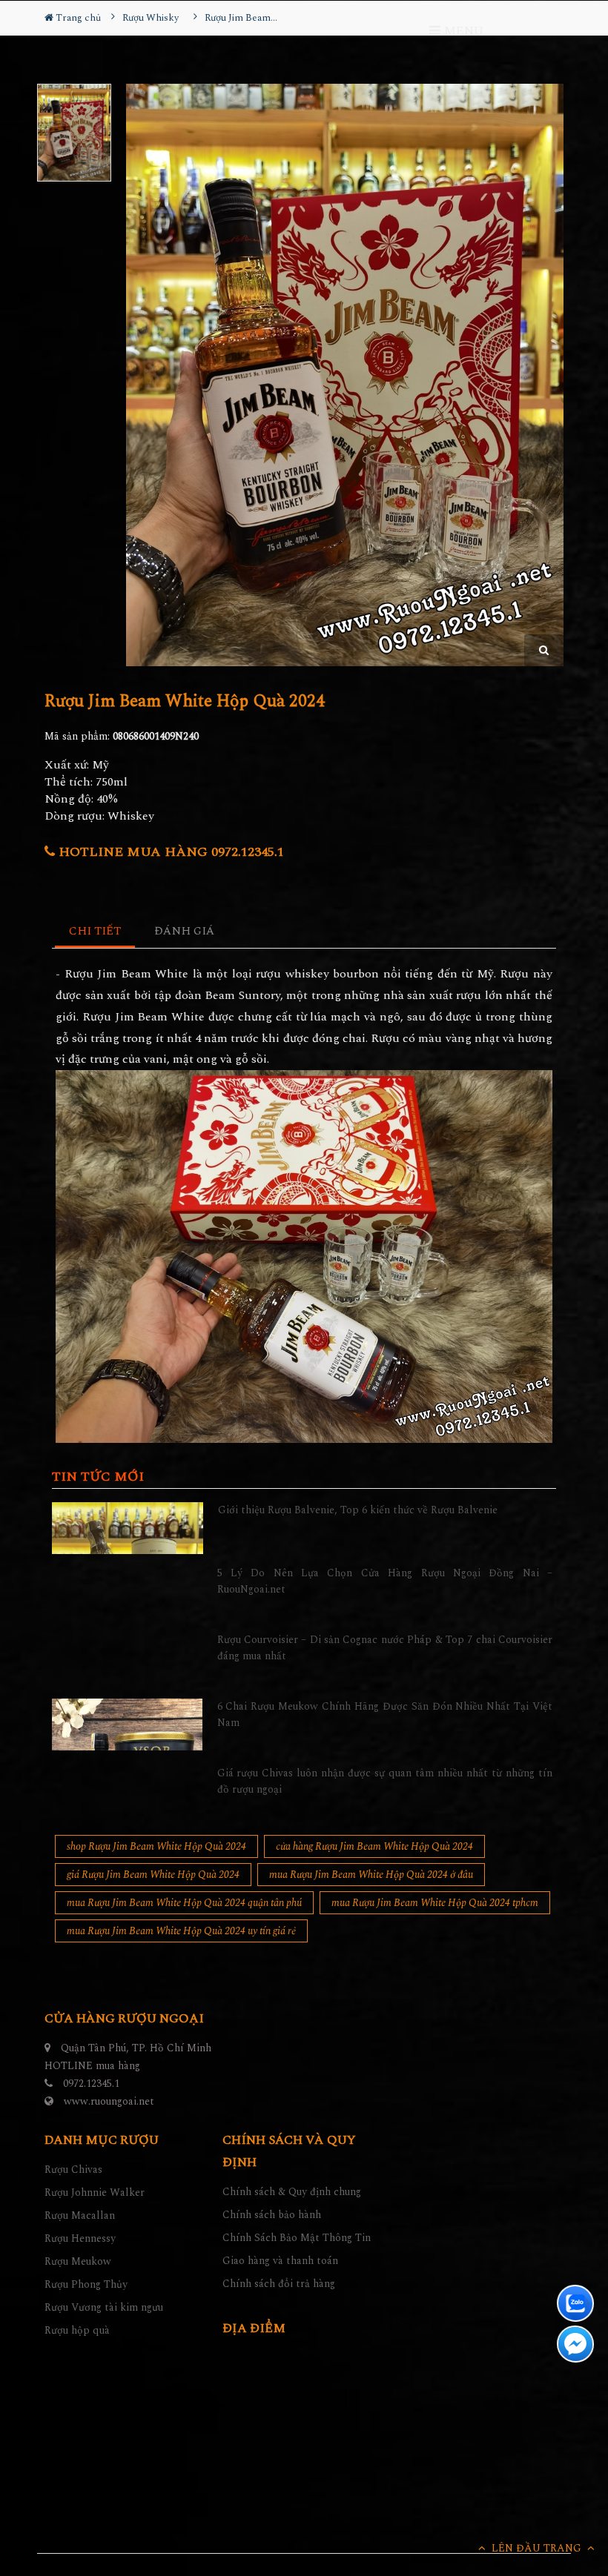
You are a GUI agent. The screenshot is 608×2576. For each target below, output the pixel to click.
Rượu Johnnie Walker (95, 2192)
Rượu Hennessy (80, 2238)
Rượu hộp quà (77, 2330)
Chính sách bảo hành (272, 2215)
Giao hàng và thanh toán (280, 2261)
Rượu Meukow (78, 2261)
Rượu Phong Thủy (86, 2284)
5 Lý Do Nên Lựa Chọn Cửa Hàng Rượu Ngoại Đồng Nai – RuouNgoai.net (385, 1581)
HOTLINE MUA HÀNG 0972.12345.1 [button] (169, 852)
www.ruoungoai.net (109, 2101)
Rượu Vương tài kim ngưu (104, 2307)
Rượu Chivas (73, 2170)
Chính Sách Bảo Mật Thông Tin (297, 2238)
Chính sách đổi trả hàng (279, 2284)
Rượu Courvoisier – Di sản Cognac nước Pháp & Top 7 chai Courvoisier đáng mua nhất (385, 1648)
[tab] (95, 932)
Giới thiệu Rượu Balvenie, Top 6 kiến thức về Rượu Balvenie (358, 1510)
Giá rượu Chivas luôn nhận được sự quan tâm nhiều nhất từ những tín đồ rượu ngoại (385, 1781)
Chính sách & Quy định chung (292, 2192)
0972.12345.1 (91, 2084)
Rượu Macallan (80, 2215)
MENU (462, 31)
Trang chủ (77, 18)
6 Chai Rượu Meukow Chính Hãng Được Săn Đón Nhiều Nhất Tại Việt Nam (385, 1714)
